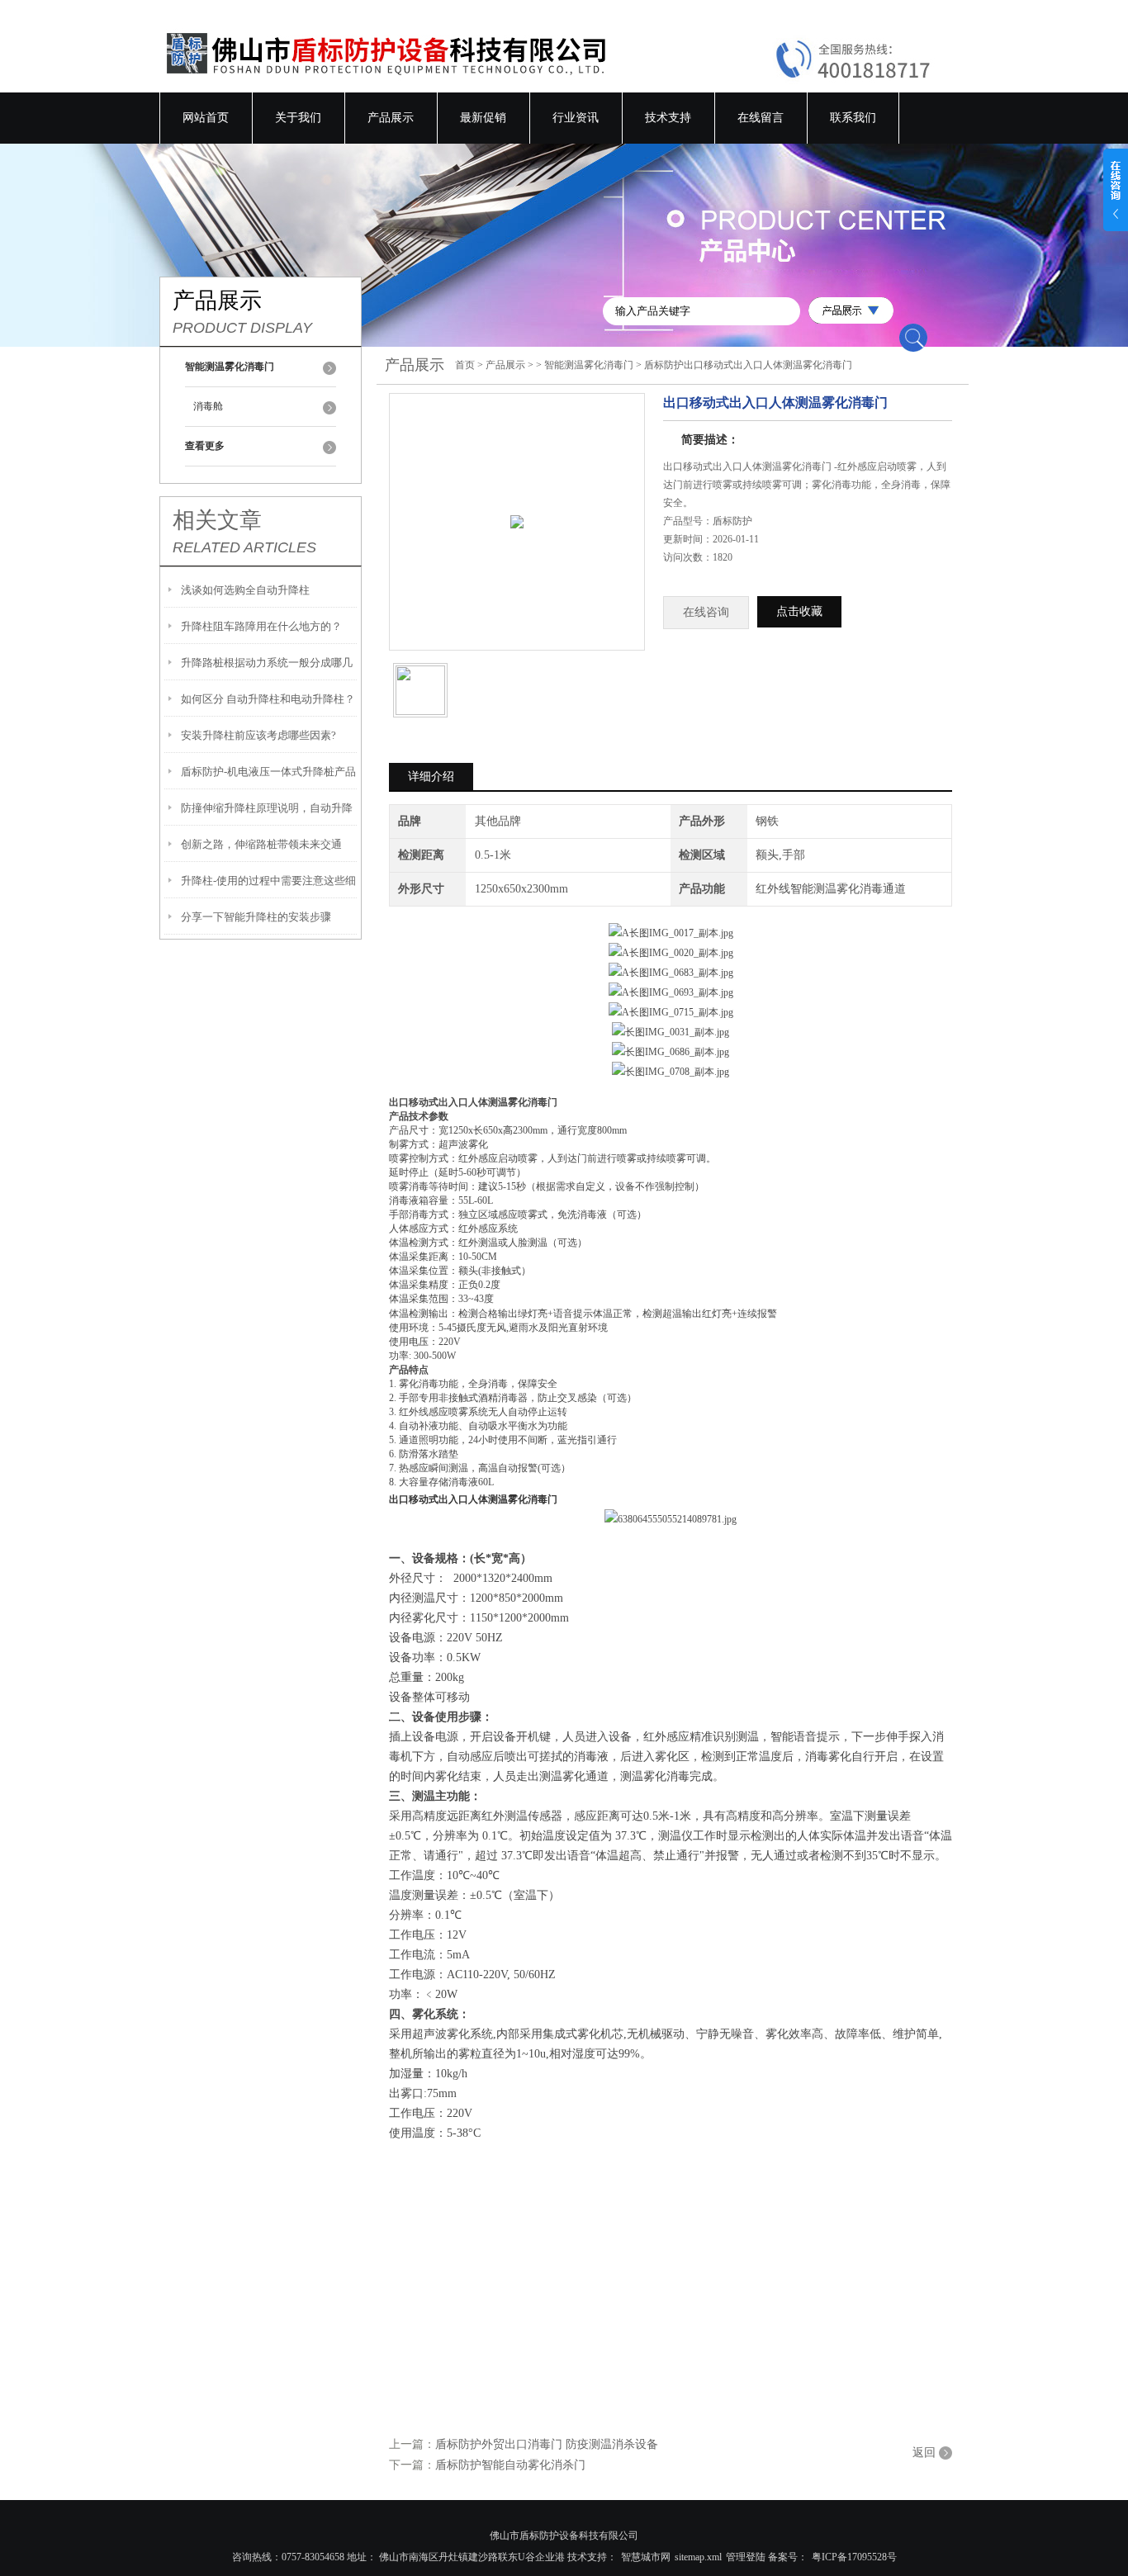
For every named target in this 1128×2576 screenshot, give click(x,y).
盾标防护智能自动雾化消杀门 (510, 2465)
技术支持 (668, 118)
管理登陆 (746, 2557)
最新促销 (483, 118)
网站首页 (206, 118)
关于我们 (298, 118)
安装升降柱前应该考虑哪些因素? (258, 735)
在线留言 (761, 118)
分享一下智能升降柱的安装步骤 (256, 917)
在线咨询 (706, 612)
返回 (924, 2453)
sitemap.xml (698, 2557)
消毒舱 (208, 406)
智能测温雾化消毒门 (589, 365)
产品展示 (391, 118)
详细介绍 (431, 777)
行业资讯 (576, 118)
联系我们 (853, 118)
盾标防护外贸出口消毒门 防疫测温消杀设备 (547, 2444)
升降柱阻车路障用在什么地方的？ (261, 626)
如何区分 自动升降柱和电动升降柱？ (268, 699)
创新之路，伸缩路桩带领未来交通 (261, 844)
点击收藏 (799, 611)
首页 (465, 365)
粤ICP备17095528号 (854, 2557)
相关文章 (217, 520)
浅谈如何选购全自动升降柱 (245, 590)
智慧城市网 (646, 2557)
